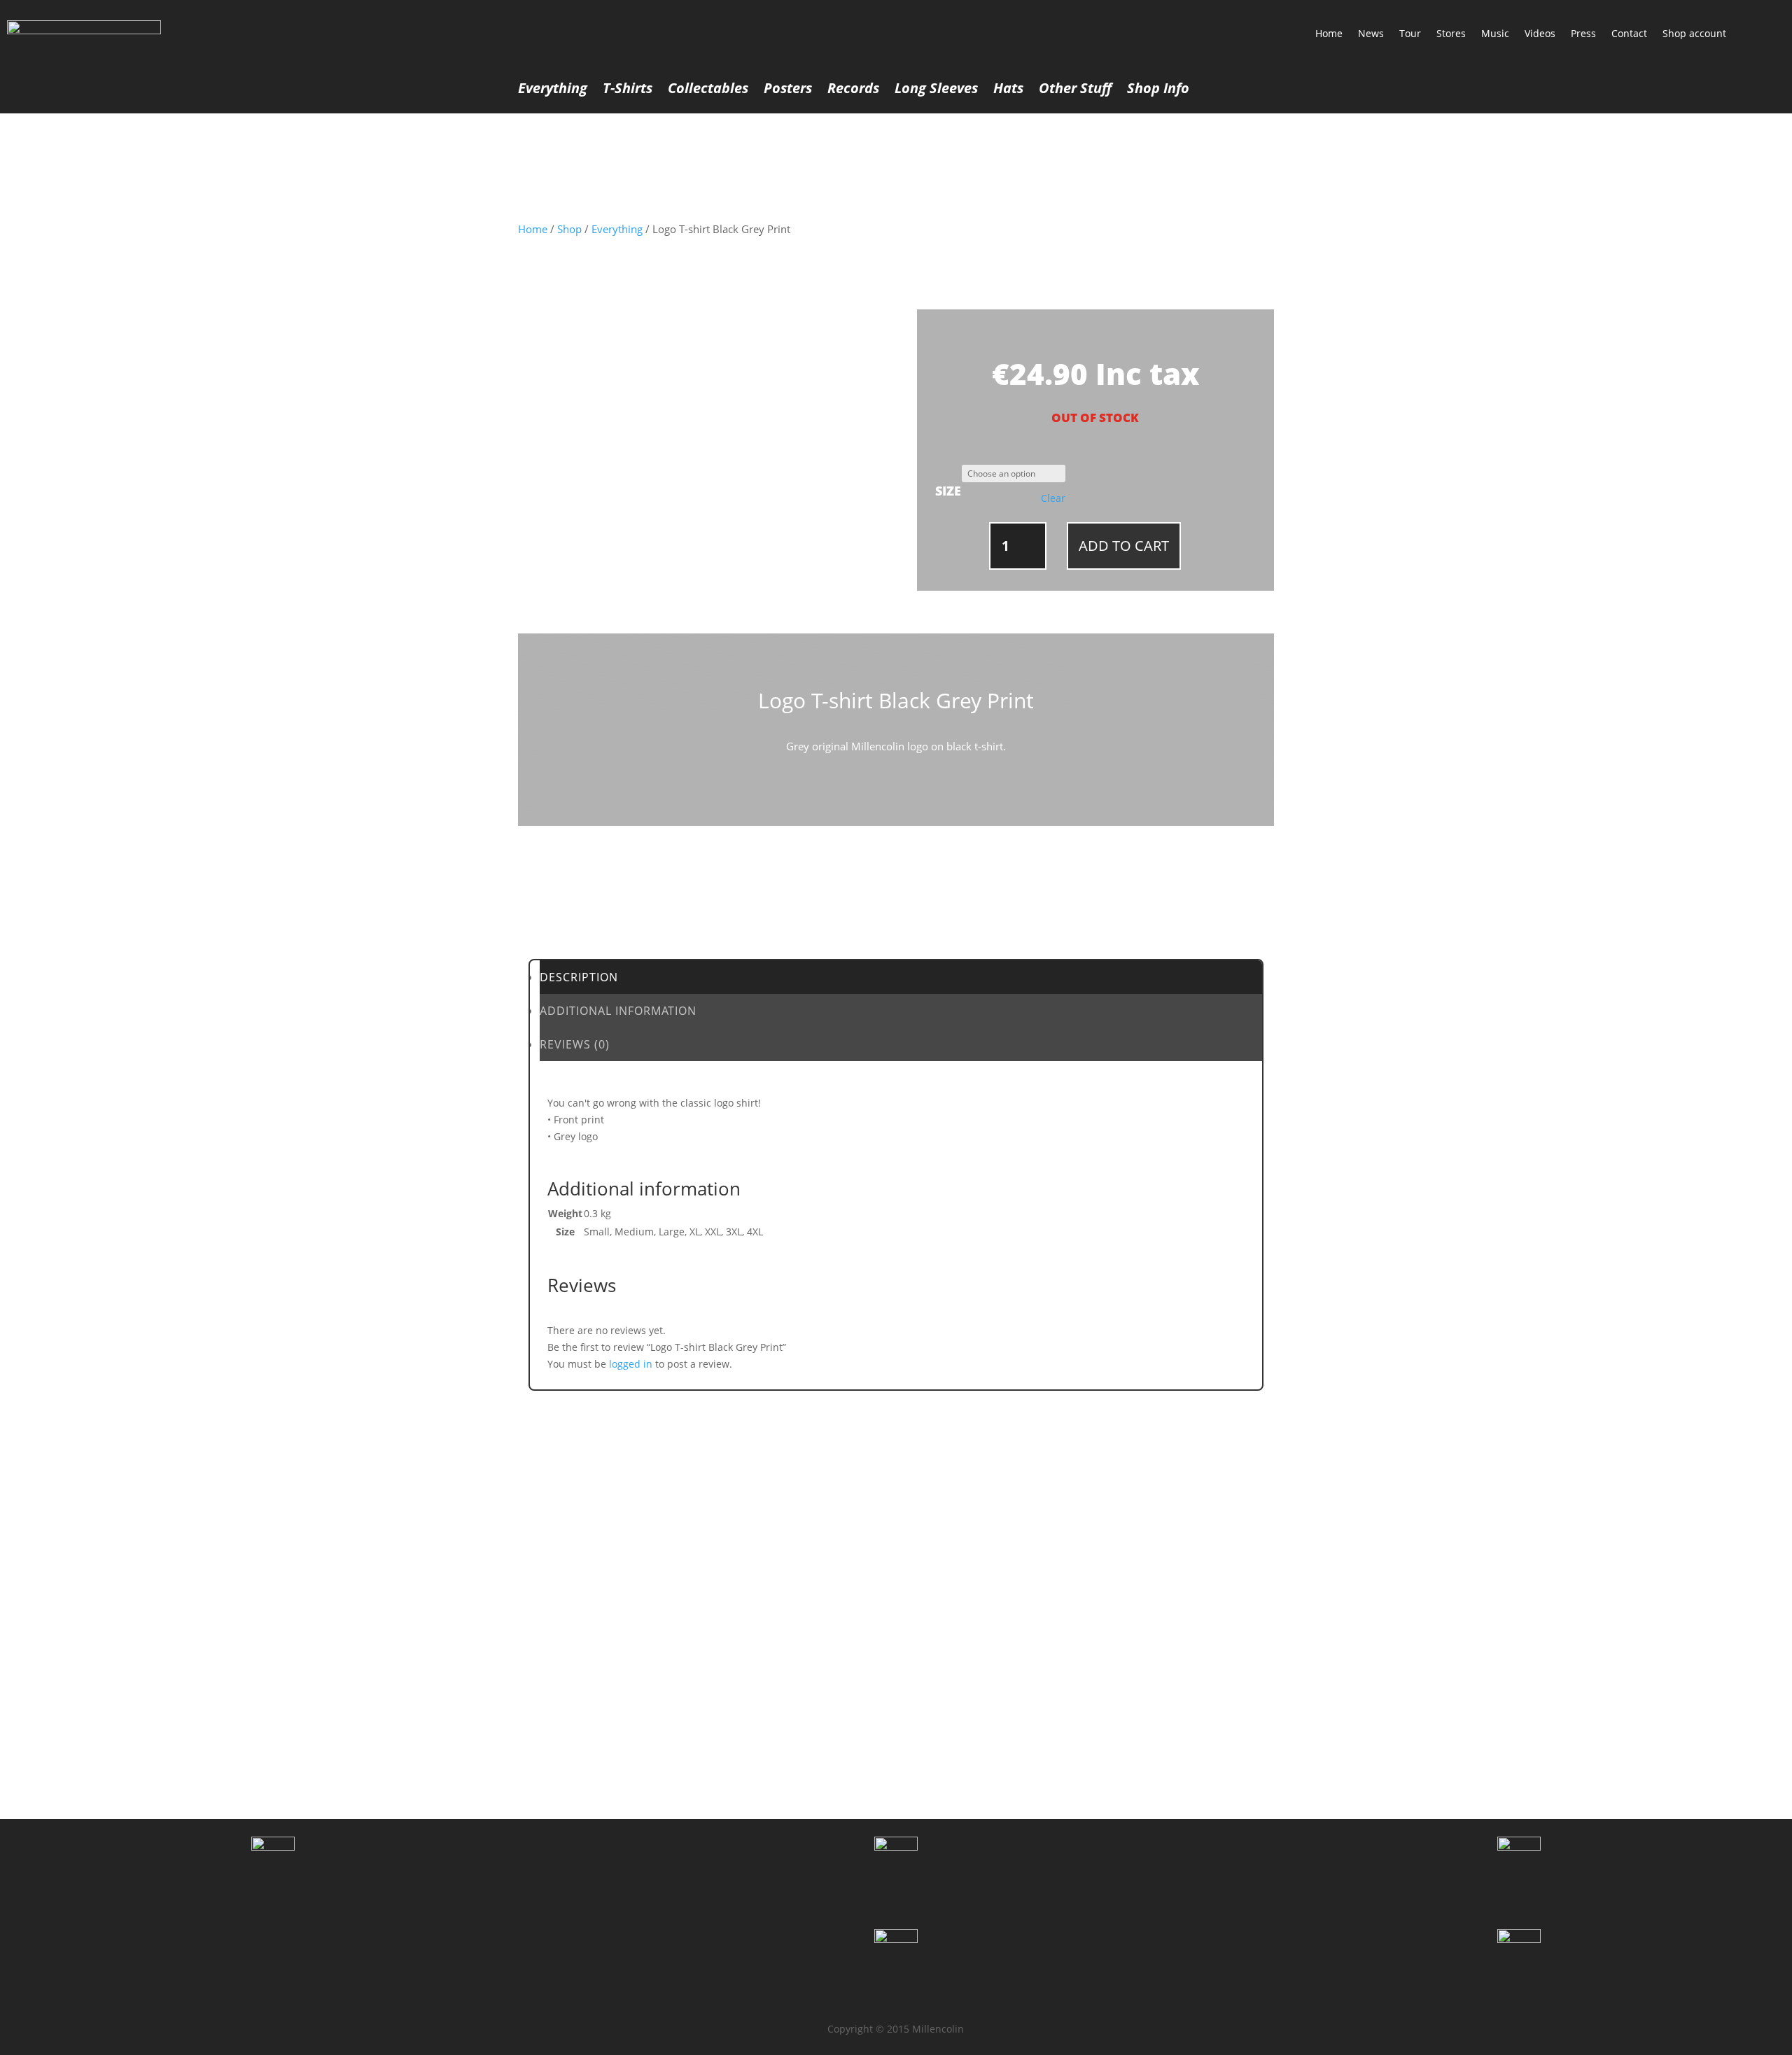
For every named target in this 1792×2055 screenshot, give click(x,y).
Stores (1451, 33)
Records (853, 90)
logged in (631, 1364)
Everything (553, 90)
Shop (569, 229)
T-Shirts (628, 90)
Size (948, 491)
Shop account (1694, 33)
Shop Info (1158, 90)
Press (1583, 33)
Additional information (618, 1011)
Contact (1629, 33)
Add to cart (1124, 546)
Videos (1540, 33)
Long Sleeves (936, 90)
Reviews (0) (575, 1044)
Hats (1008, 90)
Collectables (708, 90)
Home (1329, 33)
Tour (1410, 33)
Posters (788, 90)
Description (579, 977)
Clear (1053, 498)
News (1371, 33)
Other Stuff (1075, 90)
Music (1495, 33)
